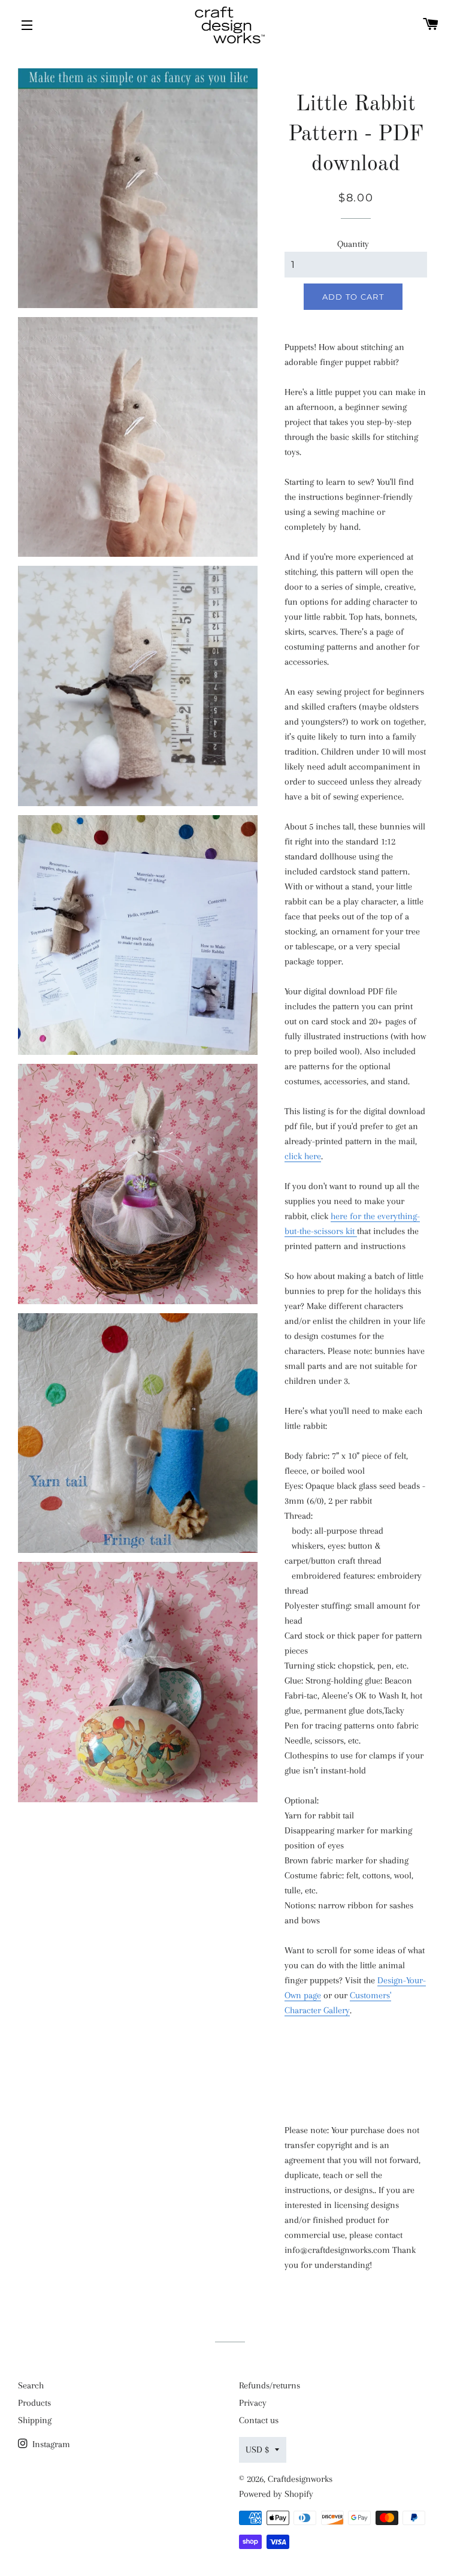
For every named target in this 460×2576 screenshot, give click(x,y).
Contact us (259, 2420)
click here (303, 1156)
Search (31, 2385)
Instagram (50, 2444)
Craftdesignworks (300, 2479)
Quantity (353, 244)
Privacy (253, 2403)
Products (34, 2403)
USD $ (257, 2450)
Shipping (35, 2420)
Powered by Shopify (276, 2494)
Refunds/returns (270, 2385)
